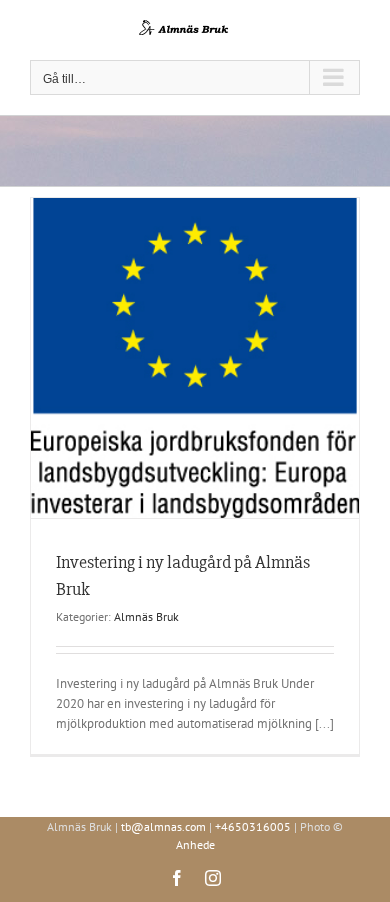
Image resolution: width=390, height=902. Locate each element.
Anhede (195, 844)
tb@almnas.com (163, 826)
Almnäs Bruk (146, 616)
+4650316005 (253, 826)
